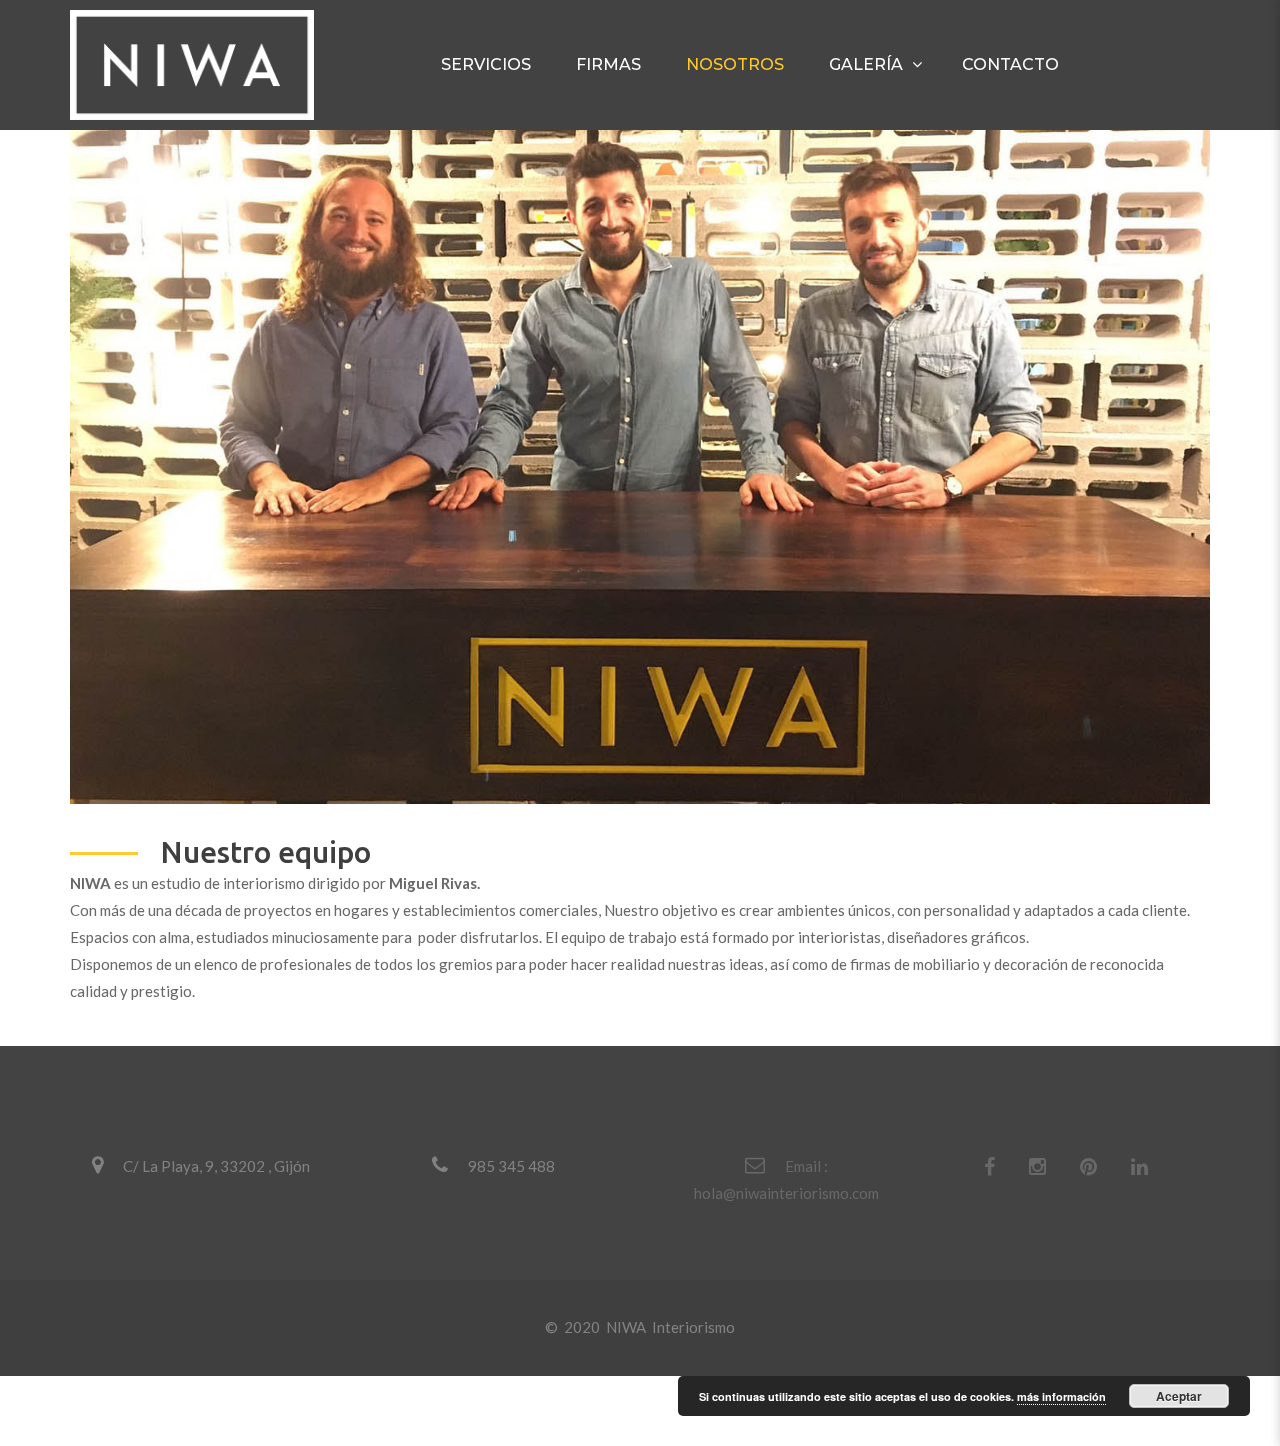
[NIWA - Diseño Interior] (192, 65)
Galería (866, 64)
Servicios (486, 64)
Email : (806, 1166)
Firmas (608, 64)
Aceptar (1179, 1396)
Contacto (1010, 64)
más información (1061, 1396)
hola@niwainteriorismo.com (786, 1193)
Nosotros (735, 64)
